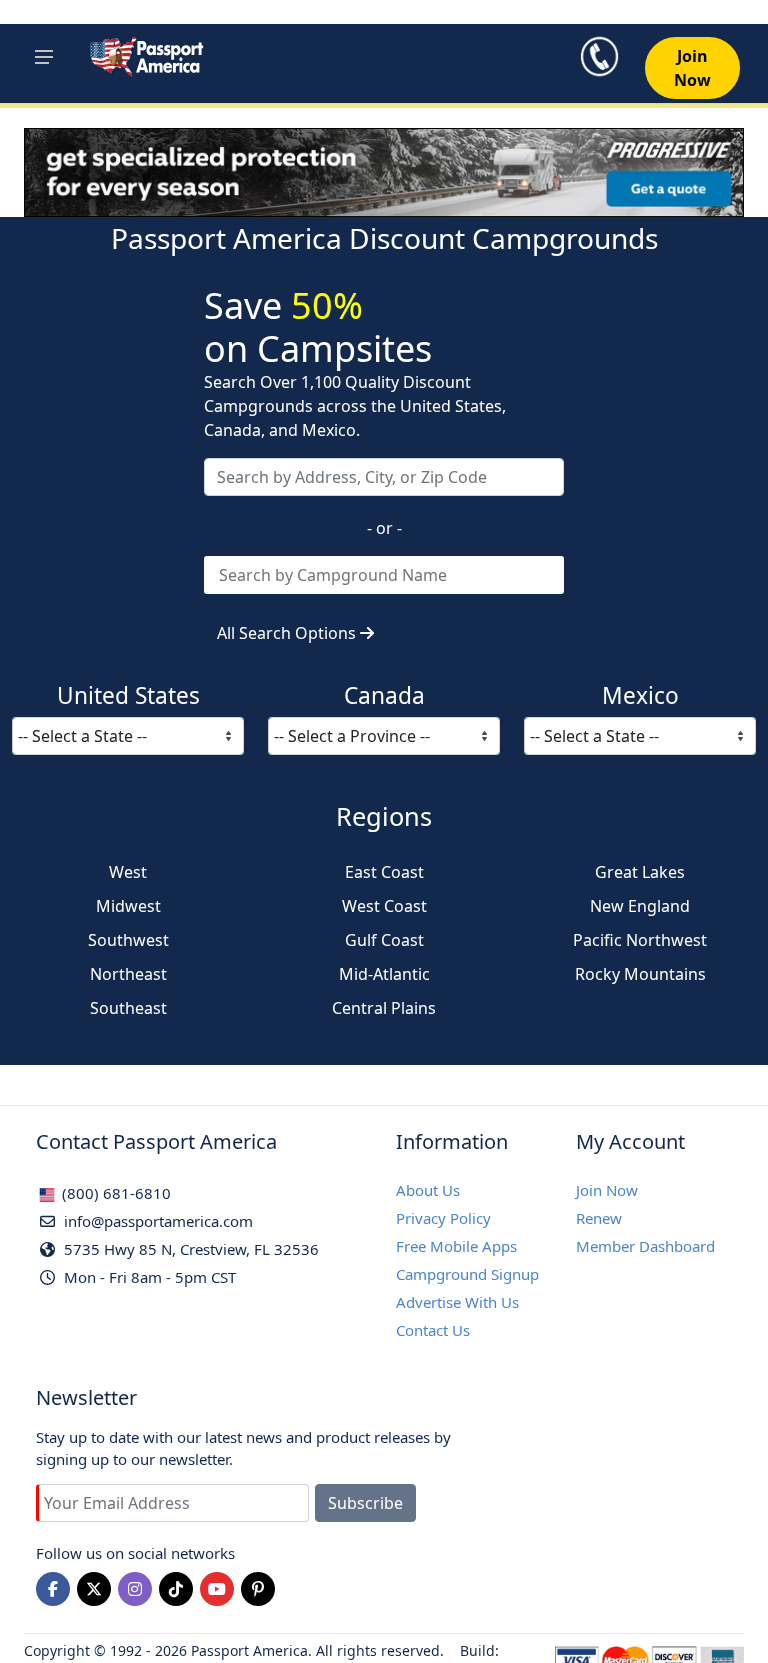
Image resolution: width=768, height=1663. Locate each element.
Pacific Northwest (640, 940)
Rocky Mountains (640, 974)
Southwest (128, 940)
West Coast (384, 906)
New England (640, 906)
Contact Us (433, 1330)
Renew (599, 1218)
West (128, 872)
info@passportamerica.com (156, 1221)
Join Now (607, 1190)
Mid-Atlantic (384, 974)
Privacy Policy (443, 1218)
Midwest (128, 906)
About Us (428, 1190)
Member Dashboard (645, 1246)
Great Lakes (640, 872)
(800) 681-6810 (114, 1193)
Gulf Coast (384, 940)
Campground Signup (467, 1274)
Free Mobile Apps (456, 1246)
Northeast (128, 974)
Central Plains (384, 1008)
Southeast (128, 1008)
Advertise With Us (457, 1302)
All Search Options (288, 633)
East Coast (384, 872)
